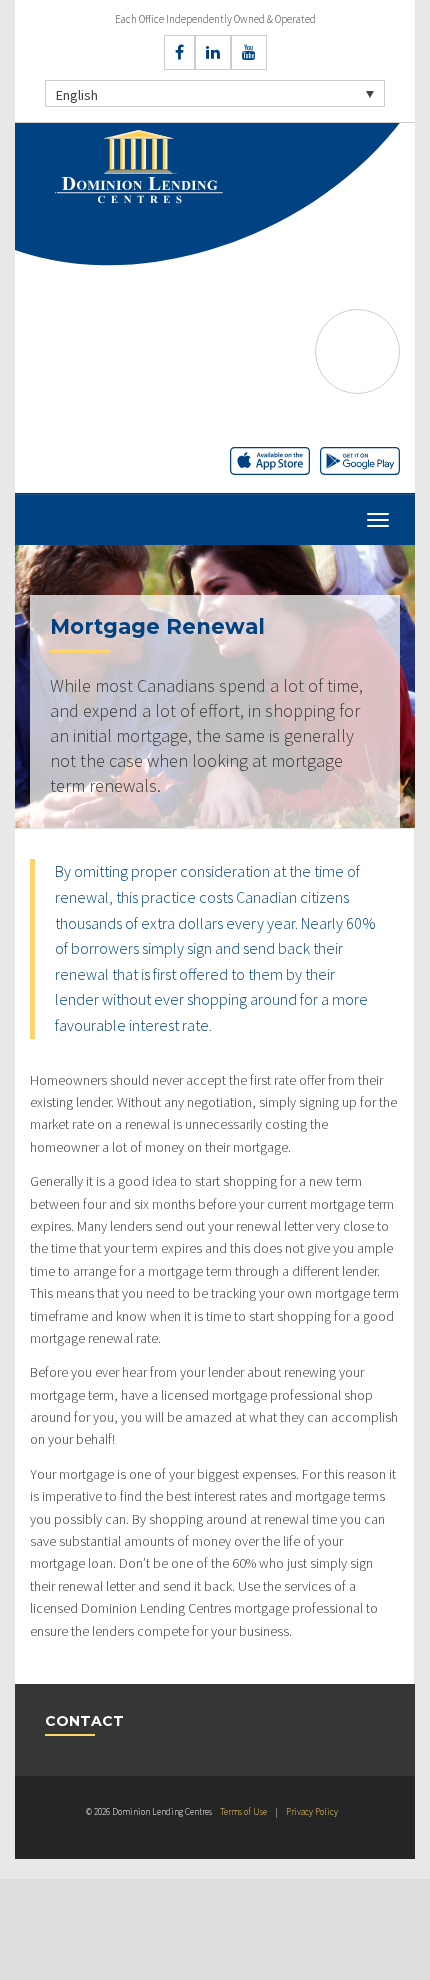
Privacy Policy (312, 1811)
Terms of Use (243, 1811)
